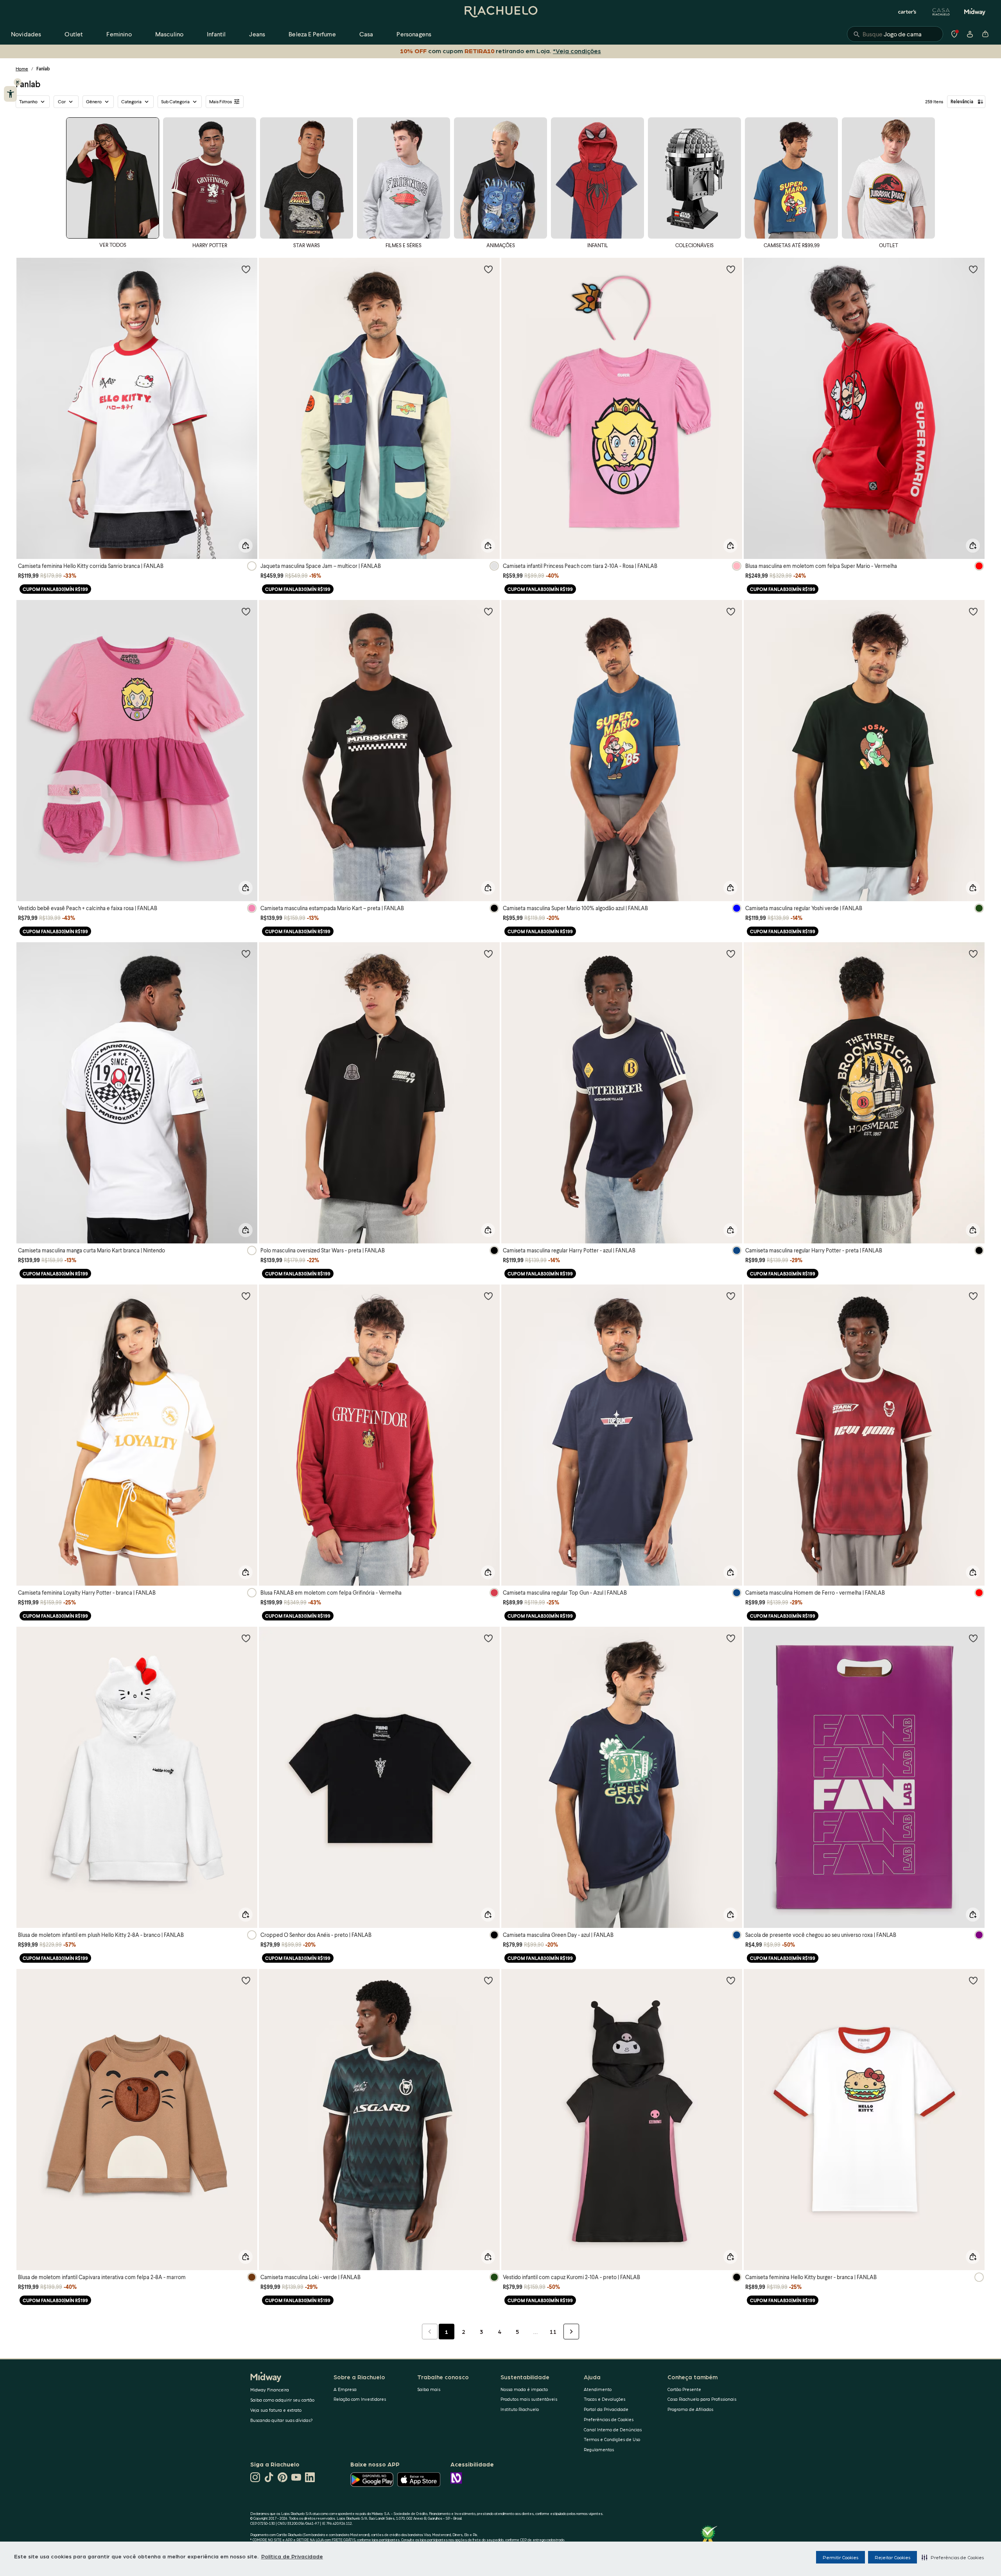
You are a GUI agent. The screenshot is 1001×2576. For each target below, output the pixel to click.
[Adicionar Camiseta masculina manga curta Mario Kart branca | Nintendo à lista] (246, 954)
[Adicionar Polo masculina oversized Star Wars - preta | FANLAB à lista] (488, 954)
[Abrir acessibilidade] (10, 94)
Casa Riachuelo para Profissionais (702, 2399)
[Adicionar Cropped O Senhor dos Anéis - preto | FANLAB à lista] (488, 1638)
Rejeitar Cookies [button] (892, 2557)
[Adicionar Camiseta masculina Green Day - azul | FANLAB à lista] (731, 1638)
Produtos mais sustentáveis (529, 2399)
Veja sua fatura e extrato (276, 2410)
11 (553, 2332)
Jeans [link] (257, 34)
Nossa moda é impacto (524, 2389)
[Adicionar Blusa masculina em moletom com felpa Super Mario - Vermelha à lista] (973, 269)
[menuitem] (26, 34)
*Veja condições (577, 51)
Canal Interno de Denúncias (613, 2430)
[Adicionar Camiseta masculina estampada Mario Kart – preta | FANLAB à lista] (488, 611)
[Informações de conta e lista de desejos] (970, 34)
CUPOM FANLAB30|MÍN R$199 (55, 589)
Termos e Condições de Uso (612, 2439)
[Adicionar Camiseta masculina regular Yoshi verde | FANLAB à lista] (973, 611)
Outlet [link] (74, 34)
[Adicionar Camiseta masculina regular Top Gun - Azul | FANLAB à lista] (731, 1296)
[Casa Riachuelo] (941, 12)
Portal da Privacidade (606, 2409)
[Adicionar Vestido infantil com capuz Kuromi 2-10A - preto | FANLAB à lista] (731, 1980)
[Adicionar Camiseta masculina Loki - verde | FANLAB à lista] (488, 1980)
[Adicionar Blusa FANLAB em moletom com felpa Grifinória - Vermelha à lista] (488, 1296)
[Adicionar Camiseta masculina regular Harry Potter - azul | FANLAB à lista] (731, 954)
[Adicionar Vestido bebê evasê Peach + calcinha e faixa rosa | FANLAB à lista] (246, 611)
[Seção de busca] (895, 34)
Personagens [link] (414, 34)
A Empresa (345, 2389)
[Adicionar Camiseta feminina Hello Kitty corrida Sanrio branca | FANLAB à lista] (246, 269)
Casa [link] (366, 34)
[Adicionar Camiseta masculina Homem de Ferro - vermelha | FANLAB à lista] (973, 1296)
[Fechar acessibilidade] (18, 82)
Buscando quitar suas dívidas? (282, 2420)
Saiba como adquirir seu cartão (282, 2400)
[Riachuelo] (500, 12)
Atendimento (598, 2389)
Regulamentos (599, 2449)
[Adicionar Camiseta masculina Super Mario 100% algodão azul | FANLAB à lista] (731, 611)
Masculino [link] (169, 34)
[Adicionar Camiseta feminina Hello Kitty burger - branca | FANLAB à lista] (973, 1980)
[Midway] (975, 12)
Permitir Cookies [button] (840, 2557)
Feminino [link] (119, 34)
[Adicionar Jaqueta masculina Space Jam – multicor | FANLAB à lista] (488, 269)
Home (22, 69)
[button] (953, 2557)
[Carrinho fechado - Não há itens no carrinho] (985, 34)
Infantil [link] (216, 34)
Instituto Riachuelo (520, 2409)
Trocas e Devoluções (605, 2399)
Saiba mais (429, 2389)
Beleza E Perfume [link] (312, 34)
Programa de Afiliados (690, 2409)
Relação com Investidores (360, 2399)
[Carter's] (908, 12)
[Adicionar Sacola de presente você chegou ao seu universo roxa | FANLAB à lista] (973, 1638)
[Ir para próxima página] (571, 2332)
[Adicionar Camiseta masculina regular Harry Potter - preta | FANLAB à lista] (973, 954)
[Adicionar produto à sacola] (246, 546)
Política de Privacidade (292, 2556)
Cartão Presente (684, 2389)
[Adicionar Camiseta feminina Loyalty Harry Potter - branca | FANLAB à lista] (246, 1296)
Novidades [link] (26, 34)
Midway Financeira (270, 2390)
